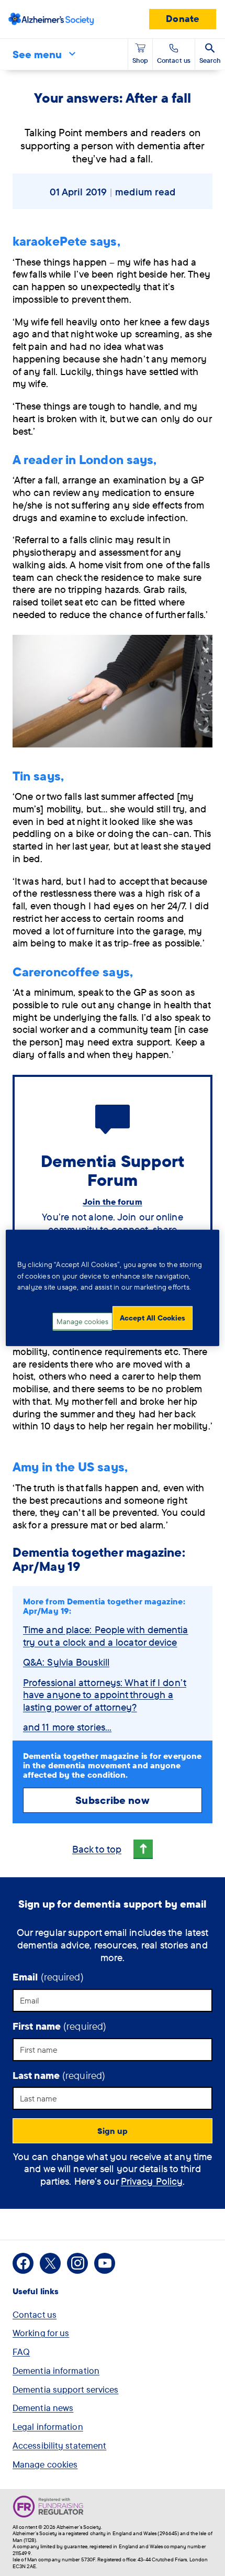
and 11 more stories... (67, 1727)
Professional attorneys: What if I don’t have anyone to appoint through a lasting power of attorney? (105, 1695)
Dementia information (56, 2370)
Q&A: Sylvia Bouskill (66, 1662)
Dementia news (43, 2408)
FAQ (21, 2352)
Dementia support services (66, 2389)
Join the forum (112, 1202)
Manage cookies (45, 2464)
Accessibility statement (59, 2445)
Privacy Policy (152, 2181)
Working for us (41, 2333)
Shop (140, 60)
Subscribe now (112, 1800)
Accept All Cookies (153, 1318)
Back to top (97, 1849)
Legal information (48, 2426)
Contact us (35, 2314)
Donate (183, 19)
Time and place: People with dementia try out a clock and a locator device (106, 1636)
